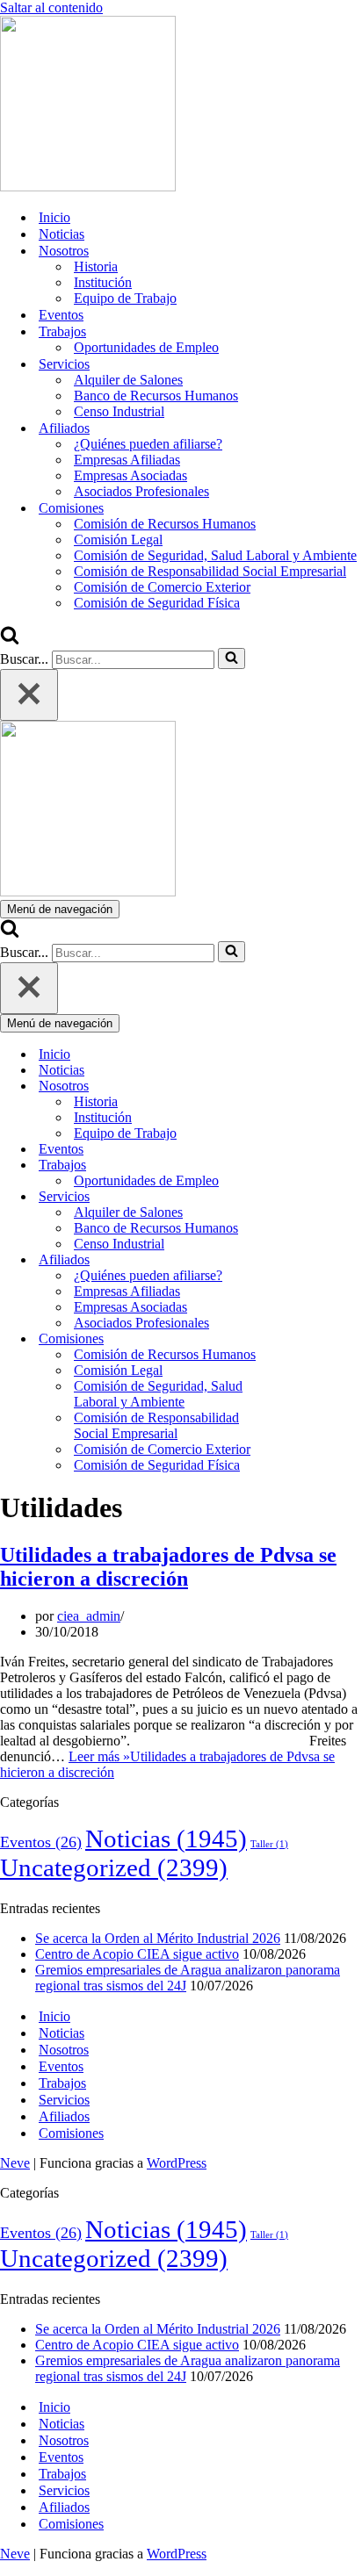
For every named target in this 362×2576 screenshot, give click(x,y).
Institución (103, 282)
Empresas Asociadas (130, 475)
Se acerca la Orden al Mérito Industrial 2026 (158, 1938)
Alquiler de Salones (128, 380)
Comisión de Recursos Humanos (165, 524)
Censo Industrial (119, 411)
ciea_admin (89, 1616)
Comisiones (71, 2133)
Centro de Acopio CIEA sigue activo (137, 1954)
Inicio (54, 217)
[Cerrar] (29, 695)
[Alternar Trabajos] (308, 1166)
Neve (15, 2163)
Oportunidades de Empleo (146, 347)
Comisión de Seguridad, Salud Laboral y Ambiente (215, 555)
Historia (96, 266)
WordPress (177, 2163)
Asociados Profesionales (141, 491)
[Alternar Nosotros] (308, 1087)
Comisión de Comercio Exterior (162, 587)
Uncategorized (114, 1867)
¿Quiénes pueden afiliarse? (148, 444)
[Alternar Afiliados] (308, 1260)
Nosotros (64, 2050)
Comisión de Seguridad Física (157, 603)
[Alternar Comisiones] (308, 1339)
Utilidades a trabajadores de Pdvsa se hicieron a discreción (168, 1567)
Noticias (62, 234)
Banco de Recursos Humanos (156, 396)
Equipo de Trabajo (125, 298)
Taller (269, 1844)
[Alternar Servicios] (308, 1197)
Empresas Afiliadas (127, 460)
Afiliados (64, 2116)
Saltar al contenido (51, 7)
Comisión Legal (118, 540)
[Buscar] (10, 640)
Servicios (64, 2100)
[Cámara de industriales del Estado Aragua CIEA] (88, 187)
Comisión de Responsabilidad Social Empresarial (210, 571)
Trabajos (62, 2083)
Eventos (61, 315)
